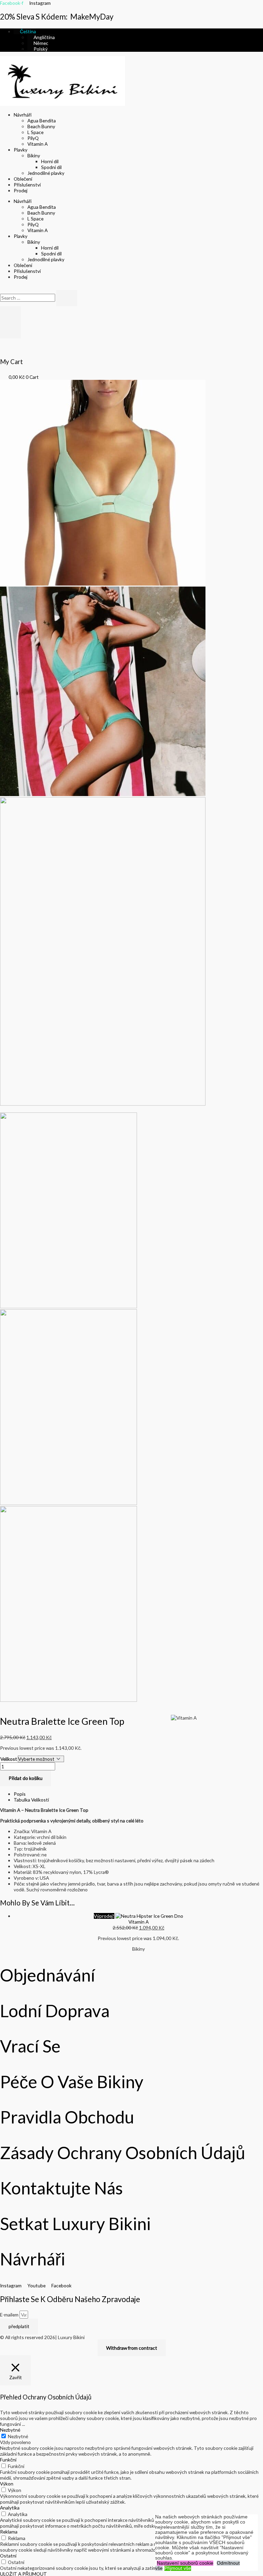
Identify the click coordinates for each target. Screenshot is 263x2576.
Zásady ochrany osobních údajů (123, 2153)
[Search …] (28, 298)
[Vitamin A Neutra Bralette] (103, 794)
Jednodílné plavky (46, 173)
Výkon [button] (7, 2484)
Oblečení (23, 179)
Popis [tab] (20, 1794)
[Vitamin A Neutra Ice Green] (103, 1104)
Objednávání (48, 1975)
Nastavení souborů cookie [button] (185, 2563)
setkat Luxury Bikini (75, 2224)
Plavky (21, 150)
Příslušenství (27, 185)
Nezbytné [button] (10, 2430)
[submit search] (67, 298)
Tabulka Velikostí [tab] (31, 1800)
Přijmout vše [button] (178, 2568)
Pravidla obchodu (67, 2117)
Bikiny (34, 155)
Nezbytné (18, 2436)
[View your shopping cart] (2, 341)
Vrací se (30, 2046)
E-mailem (10, 2315)
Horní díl (50, 161)
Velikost (9, 1759)
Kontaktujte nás (61, 2188)
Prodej (21, 190)
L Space (35, 132)
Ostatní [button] (8, 2556)
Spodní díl (51, 167)
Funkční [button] (8, 2460)
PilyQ (33, 138)
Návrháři (23, 115)
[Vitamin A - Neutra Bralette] (103, 584)
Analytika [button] (10, 2508)
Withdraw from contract (132, 2348)
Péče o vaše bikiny (72, 2082)
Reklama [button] (9, 2532)
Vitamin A (37, 144)
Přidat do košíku (26, 1778)
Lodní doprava (55, 2011)
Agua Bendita (42, 121)
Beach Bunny (41, 126)
